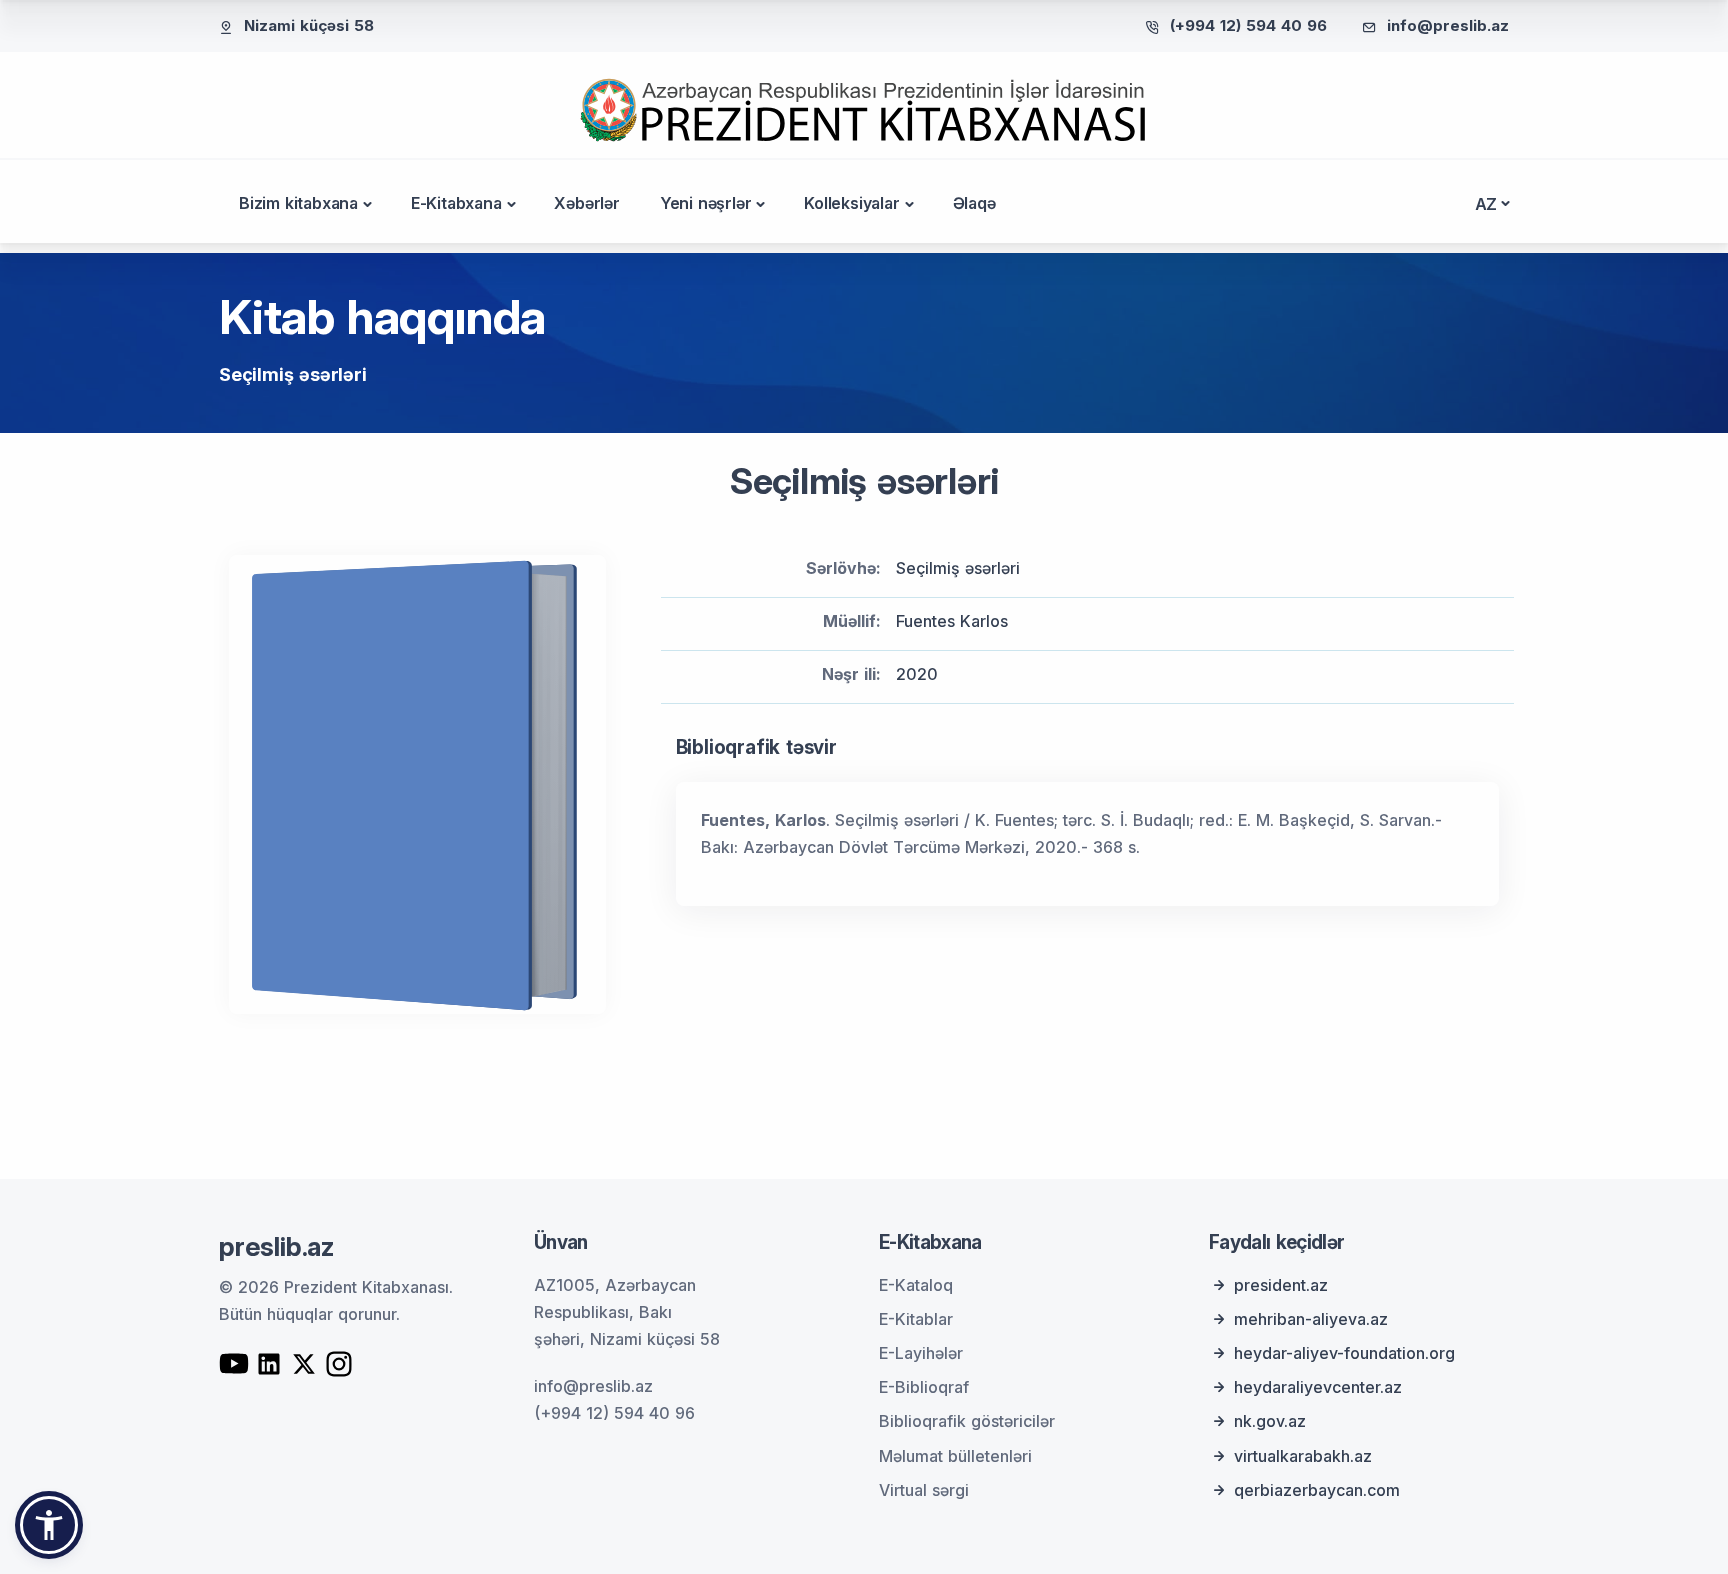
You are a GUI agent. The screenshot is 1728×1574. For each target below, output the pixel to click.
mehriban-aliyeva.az (1311, 1319)
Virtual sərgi (924, 1490)
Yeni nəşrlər (706, 203)
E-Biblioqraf (924, 1387)
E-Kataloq (916, 1285)
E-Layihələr (921, 1353)
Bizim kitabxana (298, 203)
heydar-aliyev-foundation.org (1344, 1353)
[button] (49, 1525)
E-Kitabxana (456, 203)
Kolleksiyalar (851, 203)
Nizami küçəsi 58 (309, 25)
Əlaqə (974, 203)
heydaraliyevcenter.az (1318, 1387)
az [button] (1486, 204)
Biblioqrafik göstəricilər (967, 1421)
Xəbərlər (586, 203)
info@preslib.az (1448, 25)
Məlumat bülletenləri (955, 1456)
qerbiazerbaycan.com (1317, 1490)
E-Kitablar (916, 1319)
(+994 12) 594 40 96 (1248, 25)
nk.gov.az (1270, 1421)
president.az (1281, 1285)
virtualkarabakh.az (1303, 1456)
